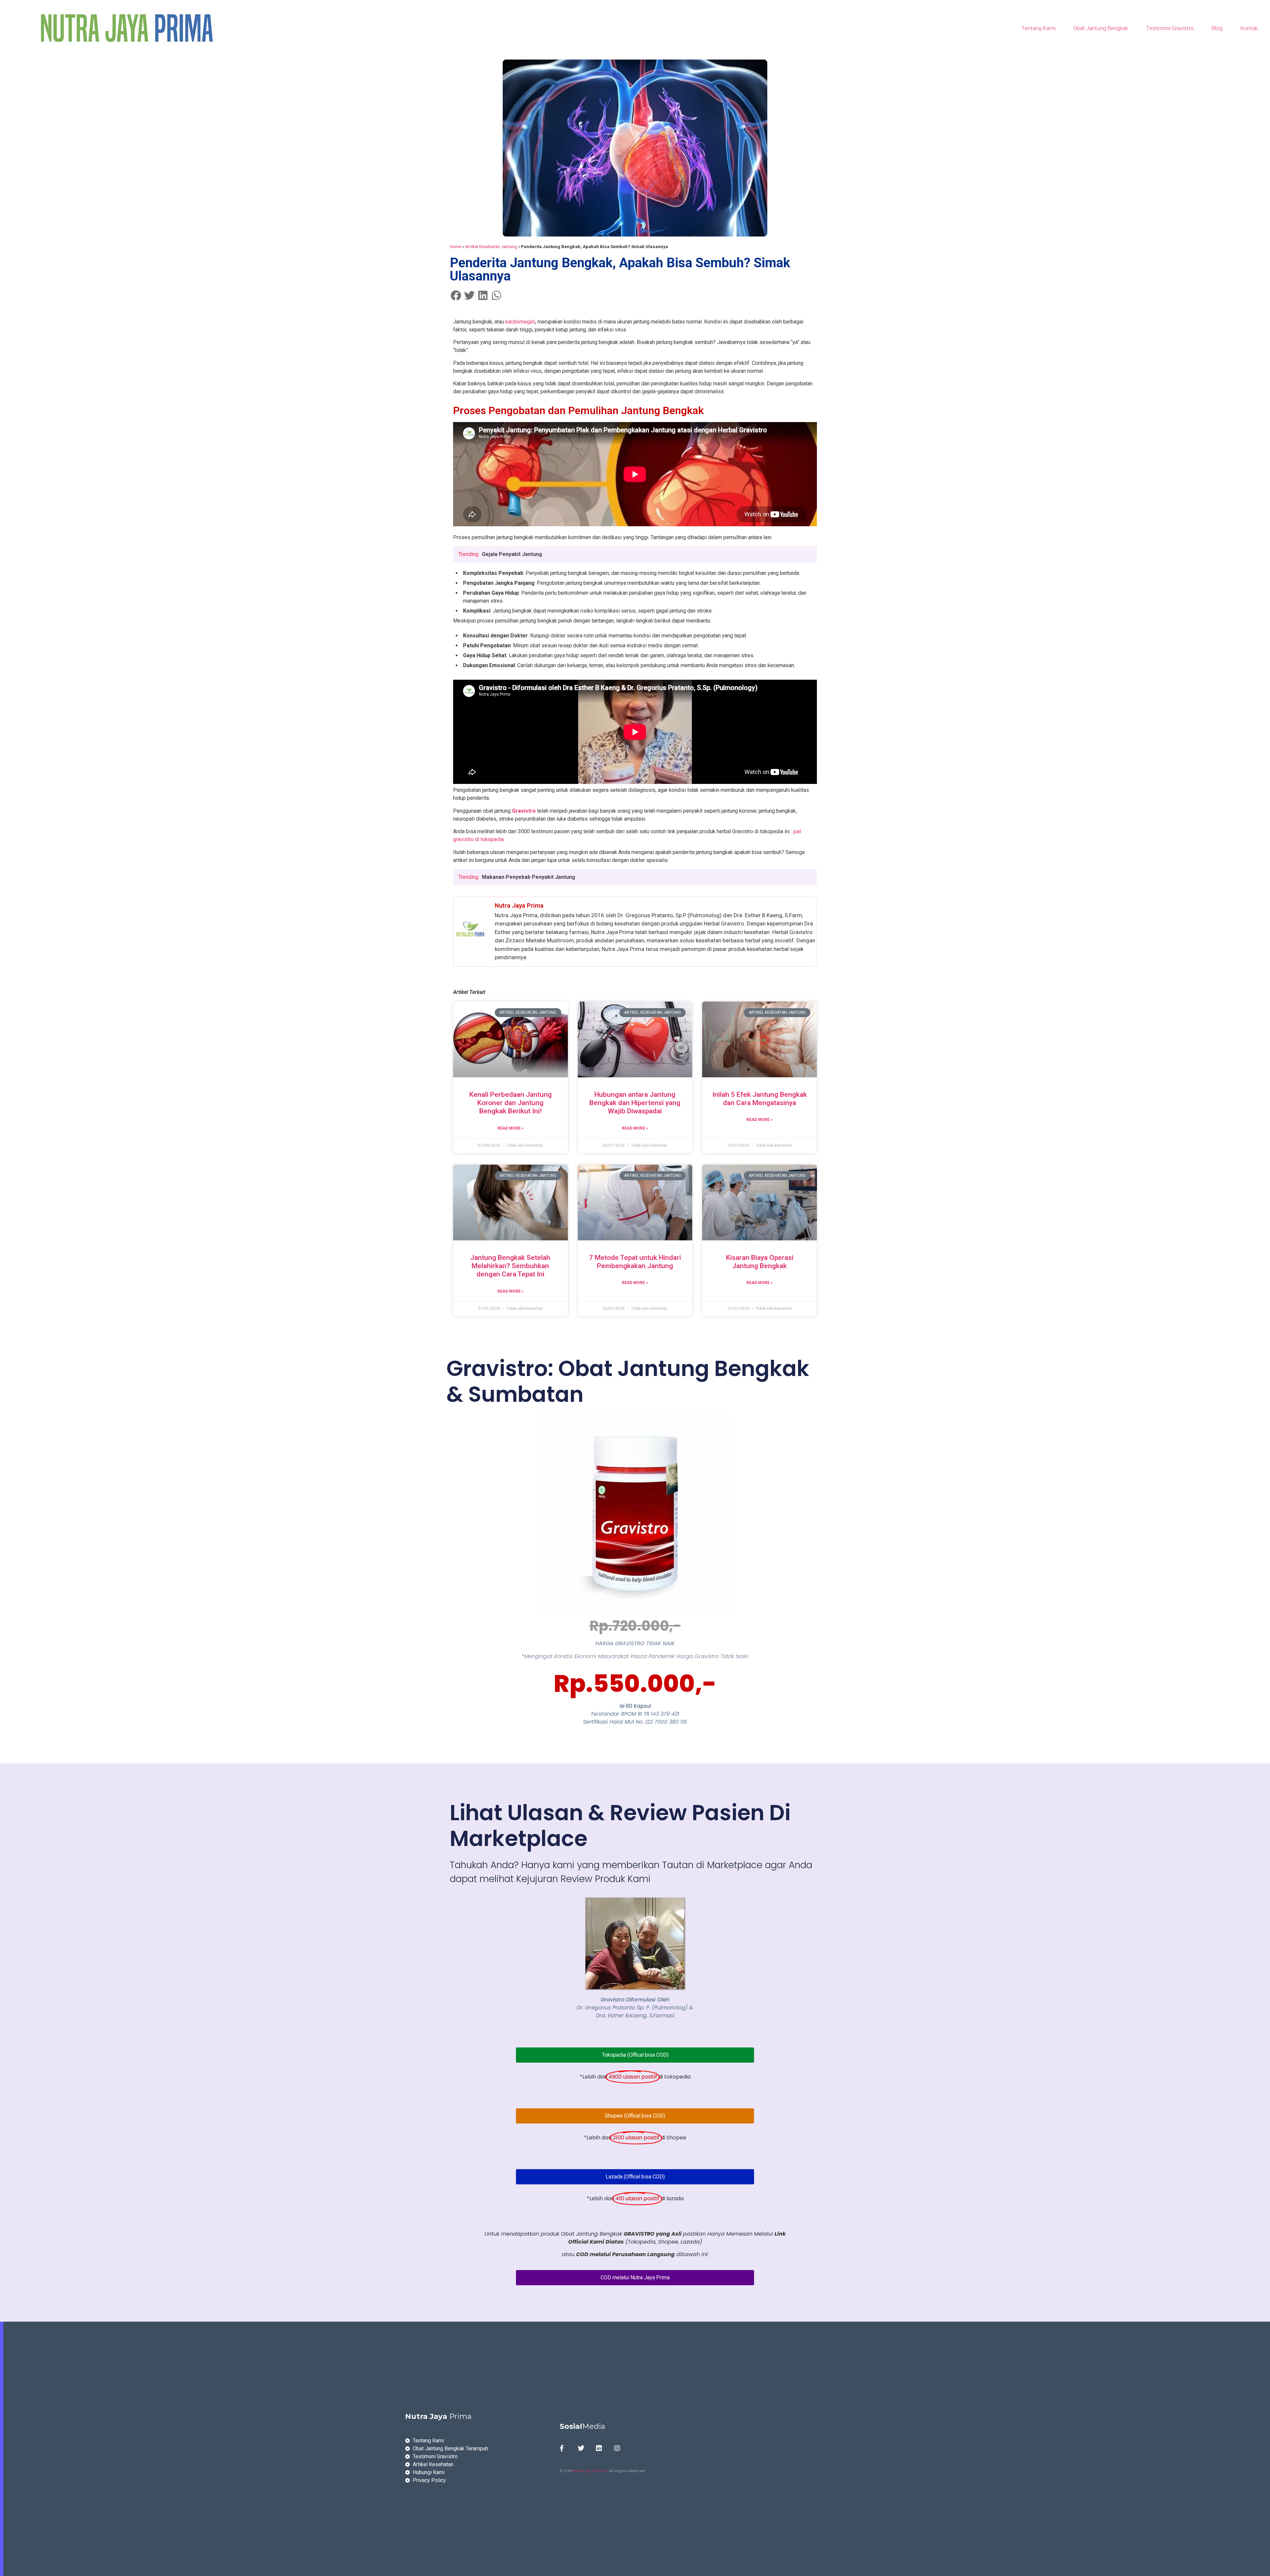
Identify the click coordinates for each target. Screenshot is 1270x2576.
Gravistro (524, 811)
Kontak (1249, 28)
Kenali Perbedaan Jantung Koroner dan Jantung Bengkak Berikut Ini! (510, 1103)
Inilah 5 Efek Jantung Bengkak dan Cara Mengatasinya (760, 1099)
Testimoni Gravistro (1170, 28)
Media (582, 2426)
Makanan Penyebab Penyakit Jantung (529, 877)
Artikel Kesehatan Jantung (491, 246)
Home (456, 246)
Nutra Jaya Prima (590, 2471)
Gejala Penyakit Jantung (512, 554)
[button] (456, 295)
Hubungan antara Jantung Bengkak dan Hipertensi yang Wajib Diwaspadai (635, 1103)
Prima (438, 2416)
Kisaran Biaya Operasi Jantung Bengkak (760, 1262)
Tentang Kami (1038, 28)
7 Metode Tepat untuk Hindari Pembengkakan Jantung (635, 1262)
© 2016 (566, 2471)
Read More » (510, 1128)
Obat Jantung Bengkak (1101, 28)
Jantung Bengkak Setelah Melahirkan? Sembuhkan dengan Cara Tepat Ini (510, 1266)
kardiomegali (520, 322)
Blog (1217, 28)
